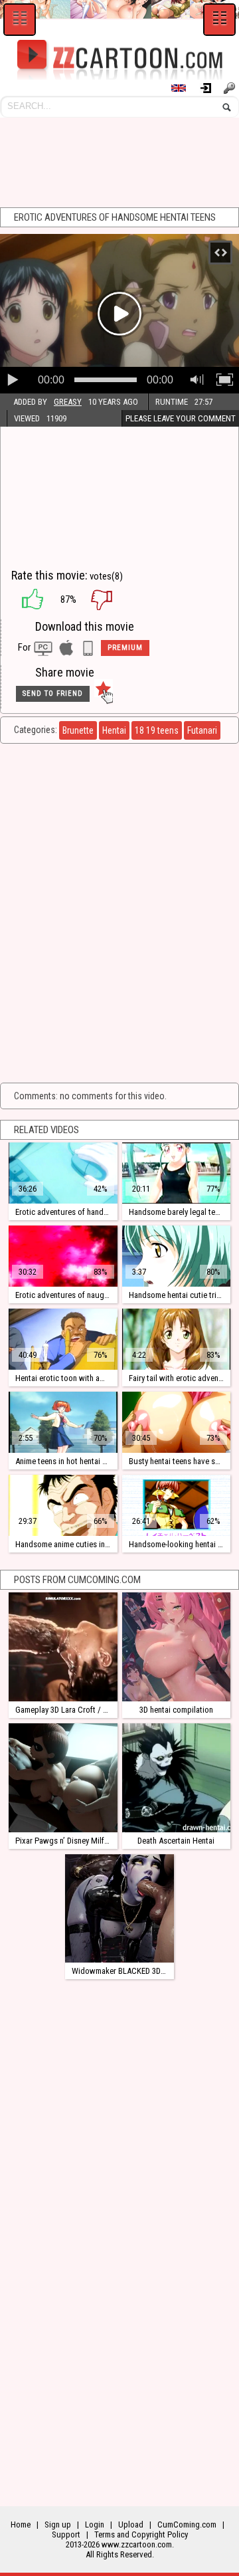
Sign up (231, 88)
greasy (68, 402)
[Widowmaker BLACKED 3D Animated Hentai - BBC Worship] (119, 1909)
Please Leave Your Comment (181, 418)
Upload (131, 2524)
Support (66, 2534)
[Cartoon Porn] (119, 60)
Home (21, 2524)
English (185, 88)
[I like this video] (26, 599)
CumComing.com (187, 2524)
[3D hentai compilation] (177, 1647)
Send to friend (53, 694)
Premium (125, 648)
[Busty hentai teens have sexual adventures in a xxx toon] (177, 1422)
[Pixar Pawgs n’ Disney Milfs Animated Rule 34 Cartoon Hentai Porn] (63, 1778)
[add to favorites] (104, 694)
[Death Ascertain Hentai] (177, 1778)
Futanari (202, 730)
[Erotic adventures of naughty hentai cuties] (63, 1256)
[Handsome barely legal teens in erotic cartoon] (177, 1173)
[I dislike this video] (112, 599)
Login (211, 88)
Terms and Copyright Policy (141, 2534)
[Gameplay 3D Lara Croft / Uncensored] (63, 1647)
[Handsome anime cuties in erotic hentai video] (63, 1505)
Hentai (114, 730)
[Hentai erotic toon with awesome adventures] (63, 1339)
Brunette (78, 730)
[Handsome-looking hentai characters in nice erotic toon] (177, 1505)
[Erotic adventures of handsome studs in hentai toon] (63, 1173)
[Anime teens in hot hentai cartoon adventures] (63, 1422)
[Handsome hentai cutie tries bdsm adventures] (177, 1256)
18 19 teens (157, 730)
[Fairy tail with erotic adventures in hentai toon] (177, 1339)
